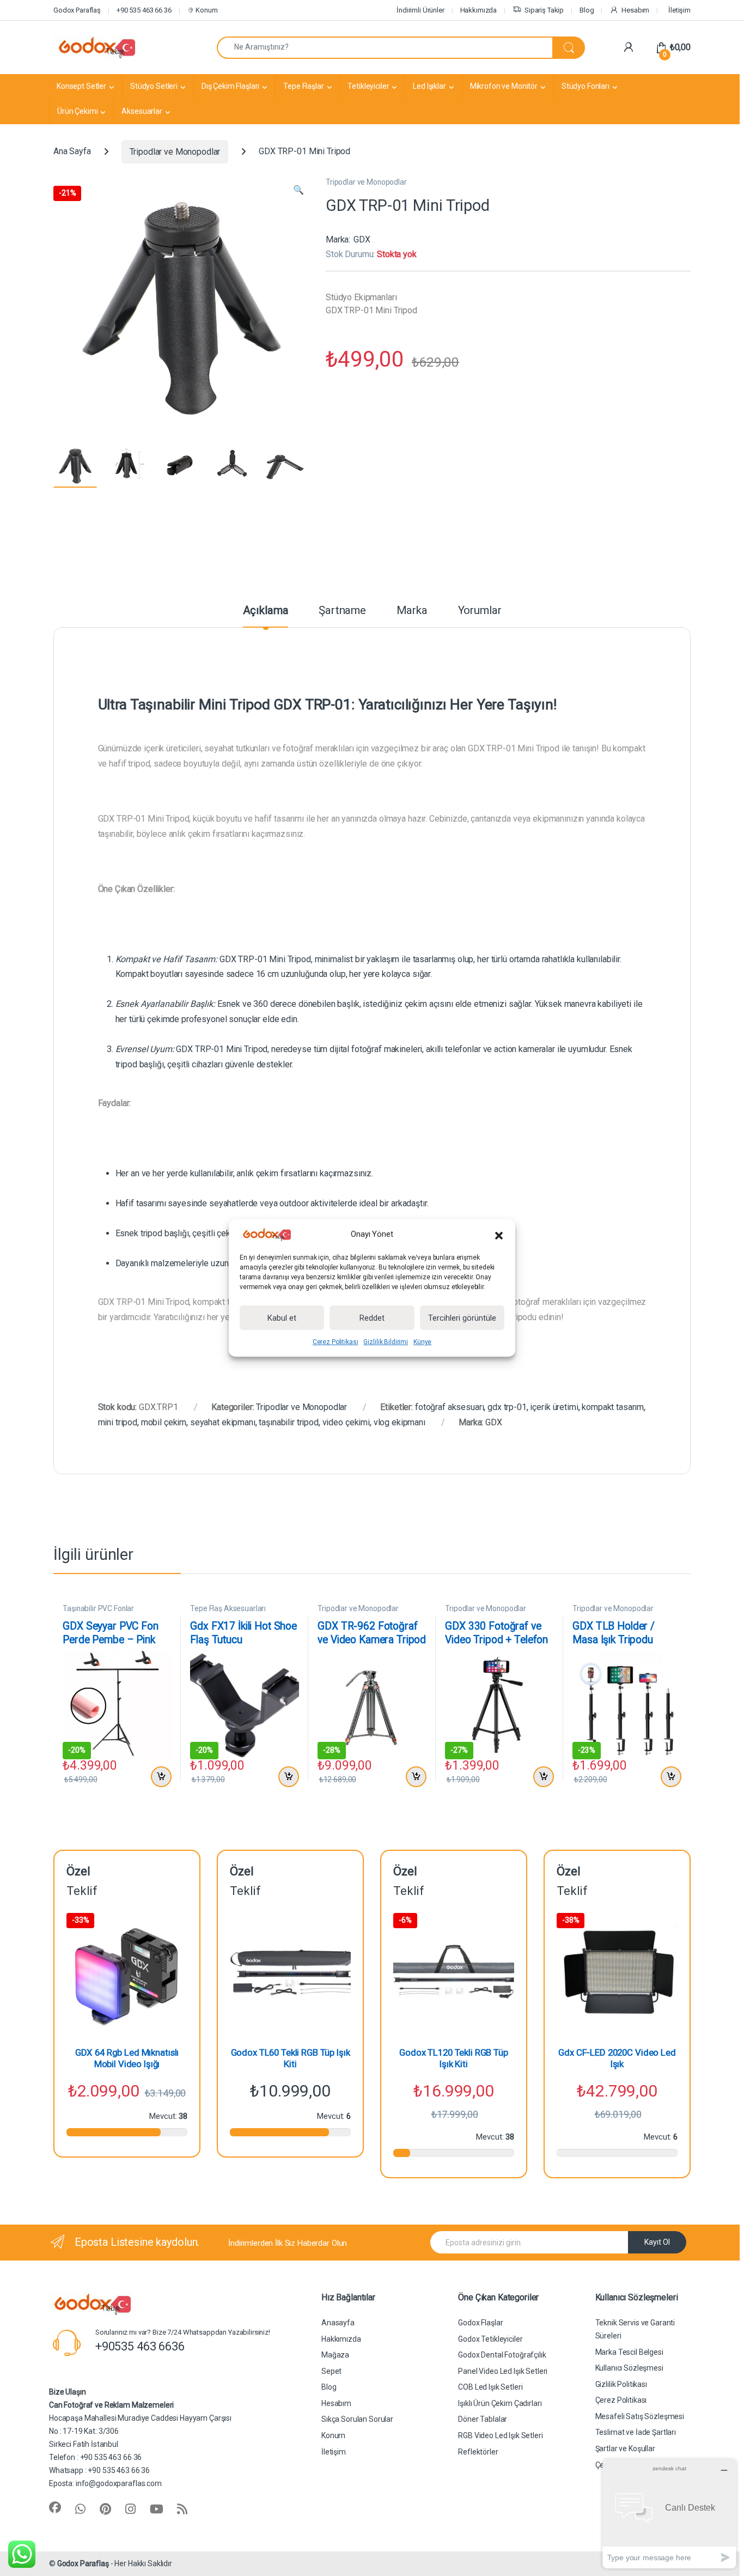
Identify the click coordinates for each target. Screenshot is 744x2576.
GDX (362, 239)
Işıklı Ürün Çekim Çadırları (500, 2403)
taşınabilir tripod (288, 1422)
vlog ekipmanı (400, 1422)
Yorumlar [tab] (480, 611)
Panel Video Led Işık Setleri (503, 2371)
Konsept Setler (81, 86)
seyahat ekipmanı (223, 1422)
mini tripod (118, 1422)
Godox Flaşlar (480, 2323)
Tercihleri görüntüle (462, 1318)
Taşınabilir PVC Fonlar (98, 1608)
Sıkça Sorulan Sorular (357, 2419)
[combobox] (385, 48)
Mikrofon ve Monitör (504, 86)
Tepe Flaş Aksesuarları (228, 1608)
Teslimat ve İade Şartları (636, 2432)
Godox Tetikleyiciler (490, 2339)
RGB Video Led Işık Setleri (500, 2435)
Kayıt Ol (657, 2242)
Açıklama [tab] (266, 611)
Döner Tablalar (483, 2419)
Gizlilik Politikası (621, 2384)
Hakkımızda (479, 10)
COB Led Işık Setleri (490, 2387)
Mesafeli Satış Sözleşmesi (640, 2416)
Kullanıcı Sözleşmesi (629, 2368)
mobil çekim (164, 1422)
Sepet (331, 2371)
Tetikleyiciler (368, 86)
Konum (206, 10)
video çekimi (346, 1422)
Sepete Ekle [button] (159, 1777)
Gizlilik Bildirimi (385, 1342)
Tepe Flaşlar (303, 86)
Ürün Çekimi (77, 111)
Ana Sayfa (72, 152)
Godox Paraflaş (83, 2563)
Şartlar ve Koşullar (625, 2449)
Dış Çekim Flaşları (230, 86)
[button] (499, 1235)
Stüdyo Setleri (154, 86)
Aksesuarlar (142, 111)
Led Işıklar (429, 86)
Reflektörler (478, 2452)
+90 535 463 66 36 (144, 10)
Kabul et (282, 1318)
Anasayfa (338, 2323)
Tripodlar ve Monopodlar (175, 152)
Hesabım (635, 10)
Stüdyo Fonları (586, 86)
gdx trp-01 (507, 1407)
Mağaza (335, 2355)
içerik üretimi (554, 1407)
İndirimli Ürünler (420, 10)
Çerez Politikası (336, 1342)
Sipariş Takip (544, 10)
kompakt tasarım (613, 1407)
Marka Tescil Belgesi (629, 2352)
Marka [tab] (412, 611)
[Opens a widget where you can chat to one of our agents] (669, 2514)
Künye (422, 1342)
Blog (587, 10)
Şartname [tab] (342, 611)
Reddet (372, 1318)
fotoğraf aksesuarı (449, 1407)
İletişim (679, 10)
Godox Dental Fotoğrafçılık (502, 2355)
